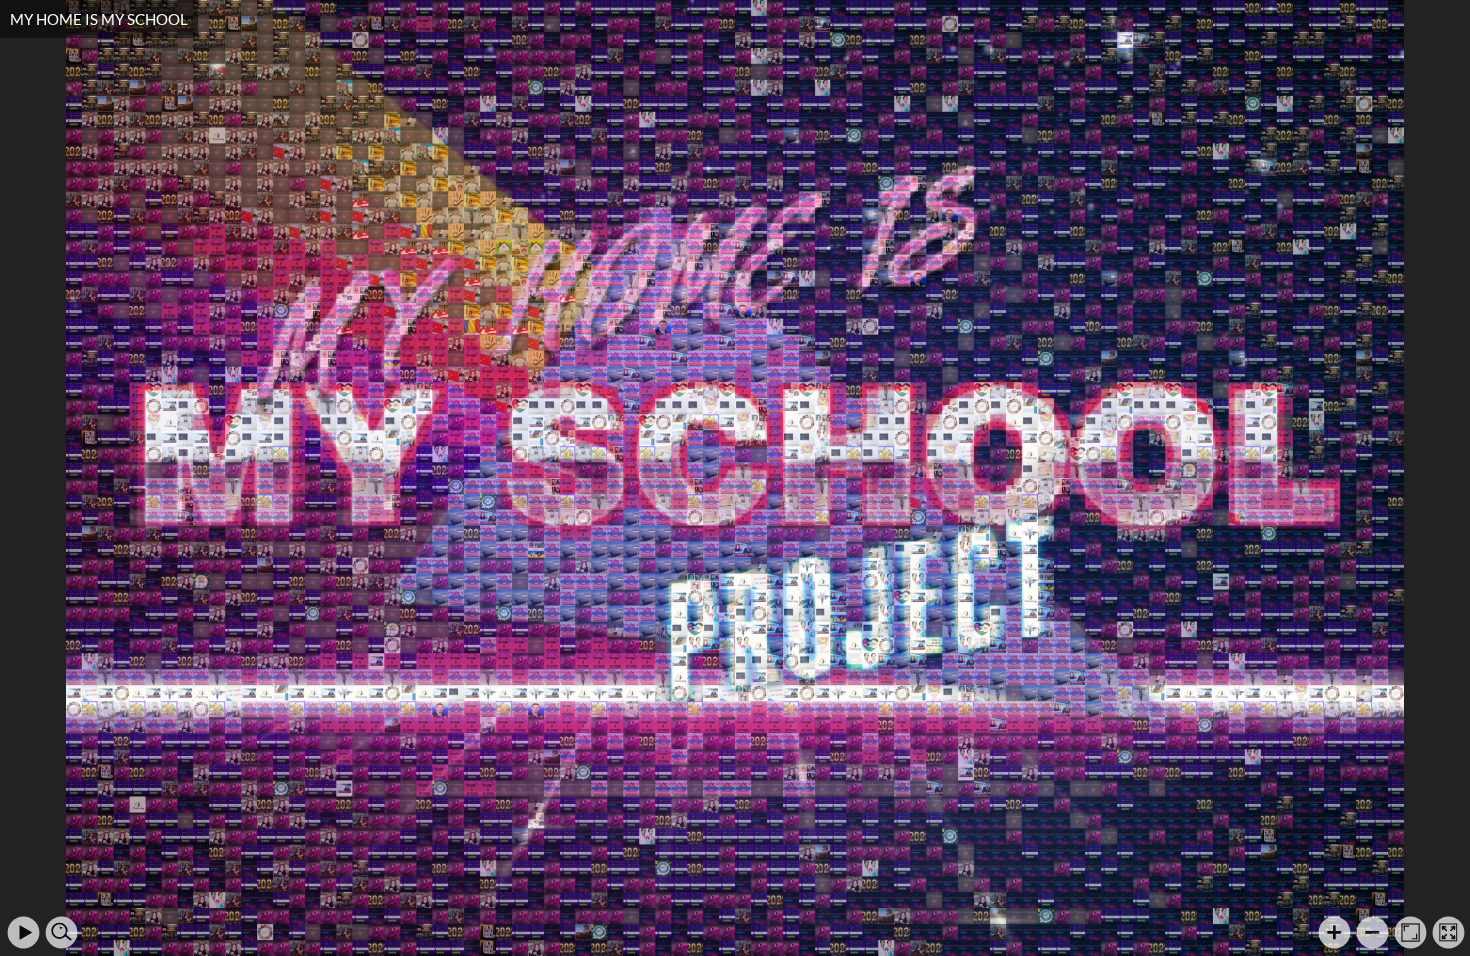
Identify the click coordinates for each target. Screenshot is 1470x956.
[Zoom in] (1334, 932)
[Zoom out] (1372, 932)
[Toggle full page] (1448, 932)
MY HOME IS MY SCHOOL (99, 19)
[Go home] (1410, 932)
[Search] (61, 932)
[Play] (23, 932)
